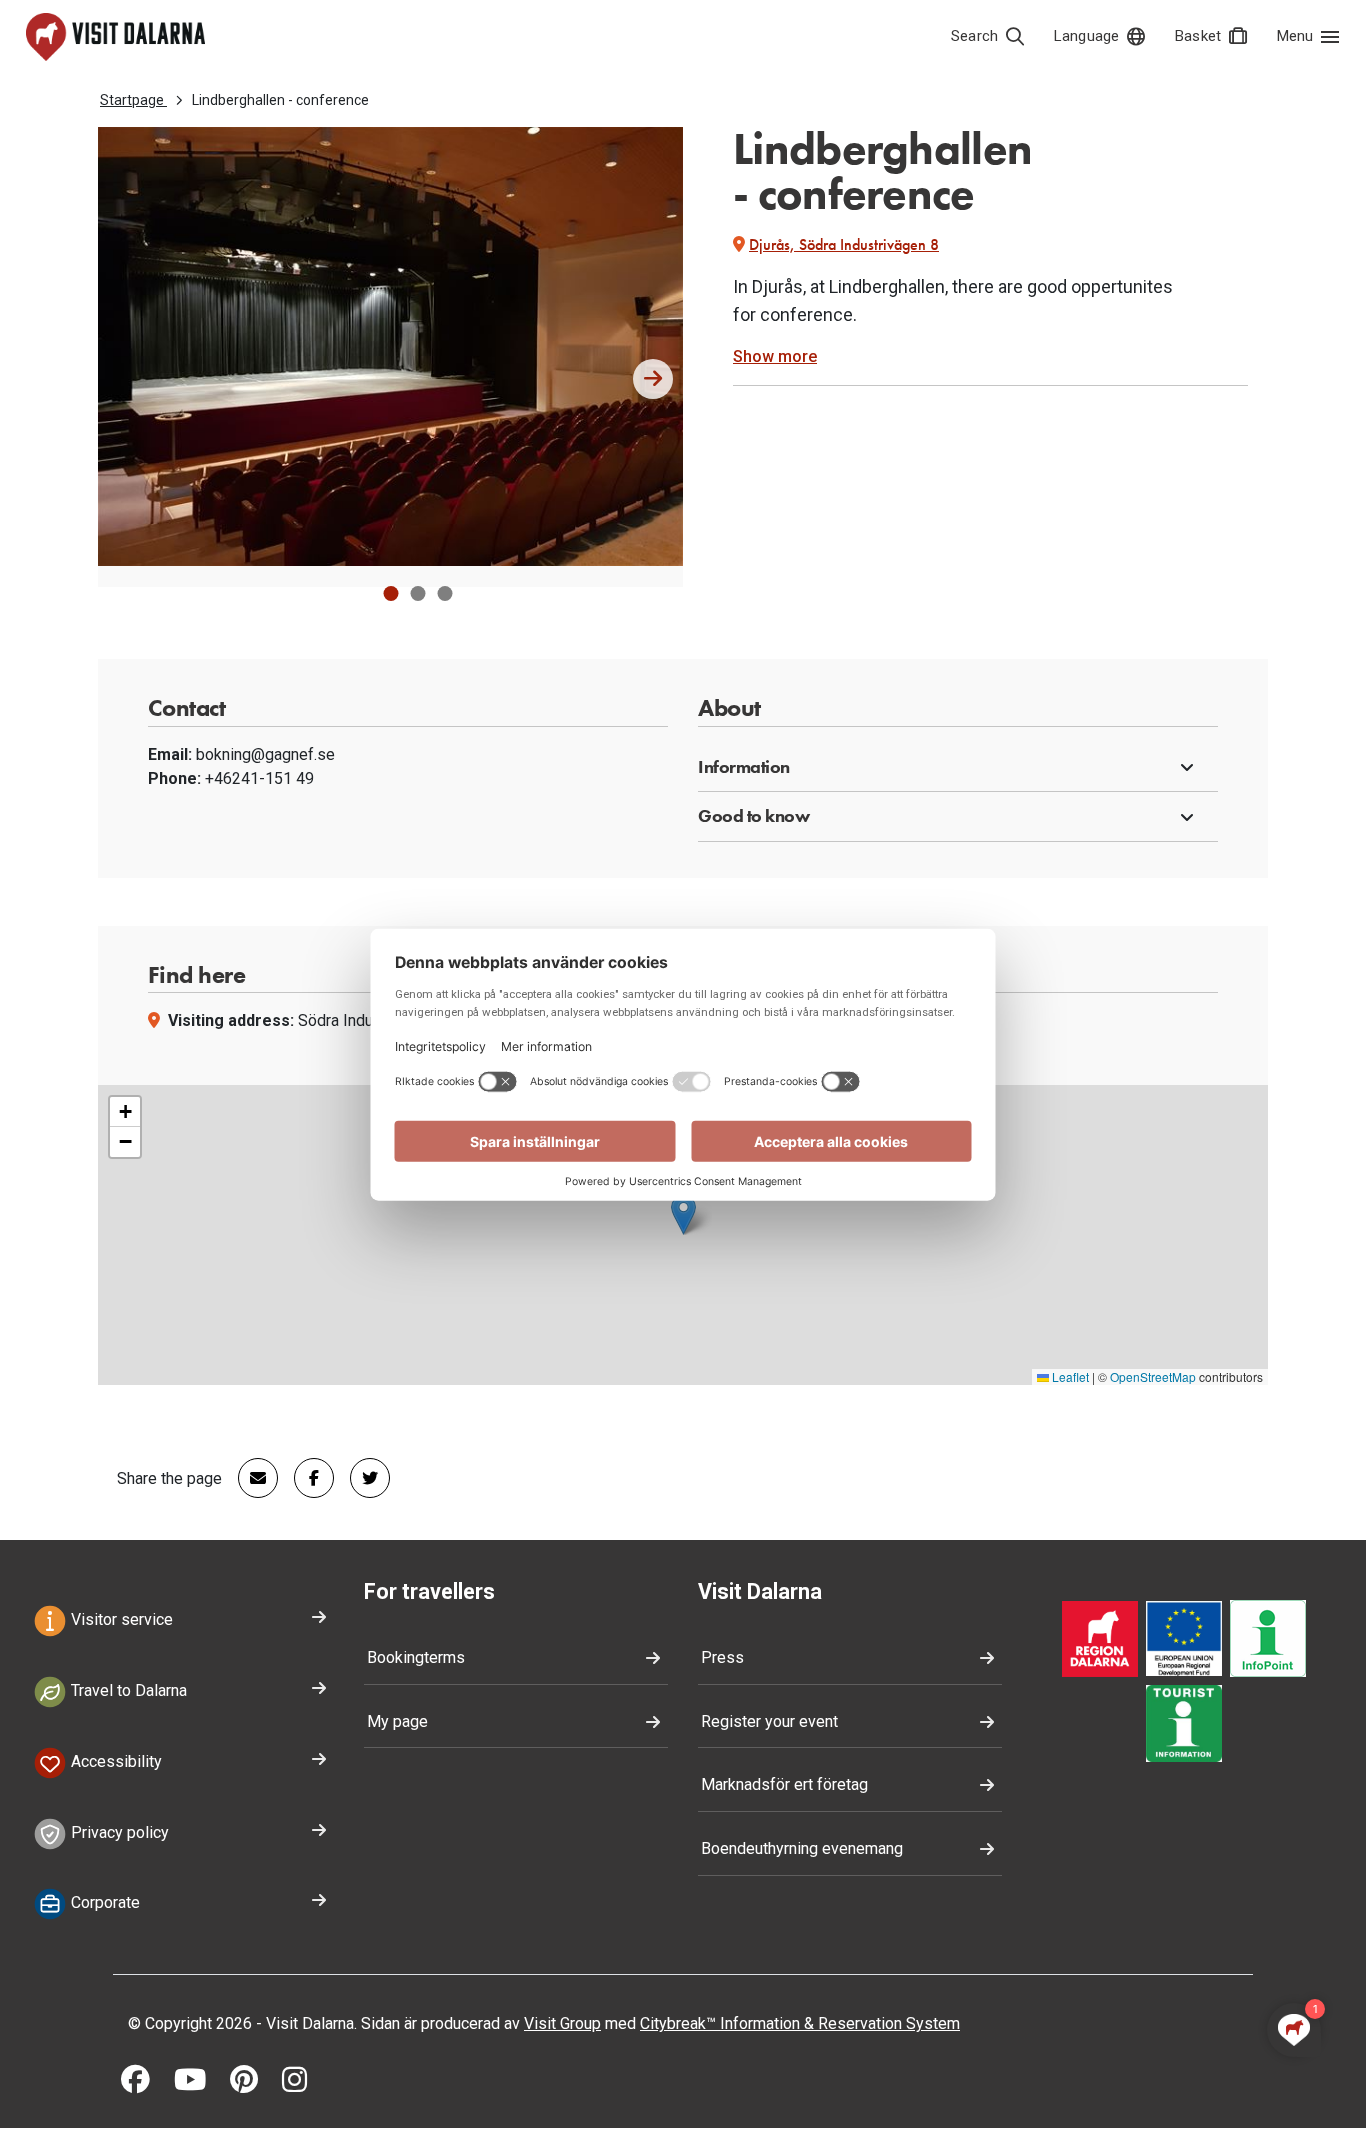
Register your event (769, 1721)
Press (722, 1657)
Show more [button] (775, 356)
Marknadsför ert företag (784, 1784)
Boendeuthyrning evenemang (802, 1848)
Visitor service (120, 1620)
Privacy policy (118, 1832)
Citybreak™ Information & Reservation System (800, 2023)
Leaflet (1069, 1376)
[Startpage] (115, 37)
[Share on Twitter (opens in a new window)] (362, 1478)
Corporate (103, 1903)
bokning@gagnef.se (265, 754)
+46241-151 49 (259, 778)
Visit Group (562, 2023)
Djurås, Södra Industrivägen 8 (844, 244)
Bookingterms (416, 1657)
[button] (390, 593)
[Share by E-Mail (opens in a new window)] (250, 1478)
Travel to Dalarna (127, 1690)
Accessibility (114, 1761)
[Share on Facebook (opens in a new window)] (306, 1478)
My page (397, 1721)
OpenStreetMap (1153, 1376)
